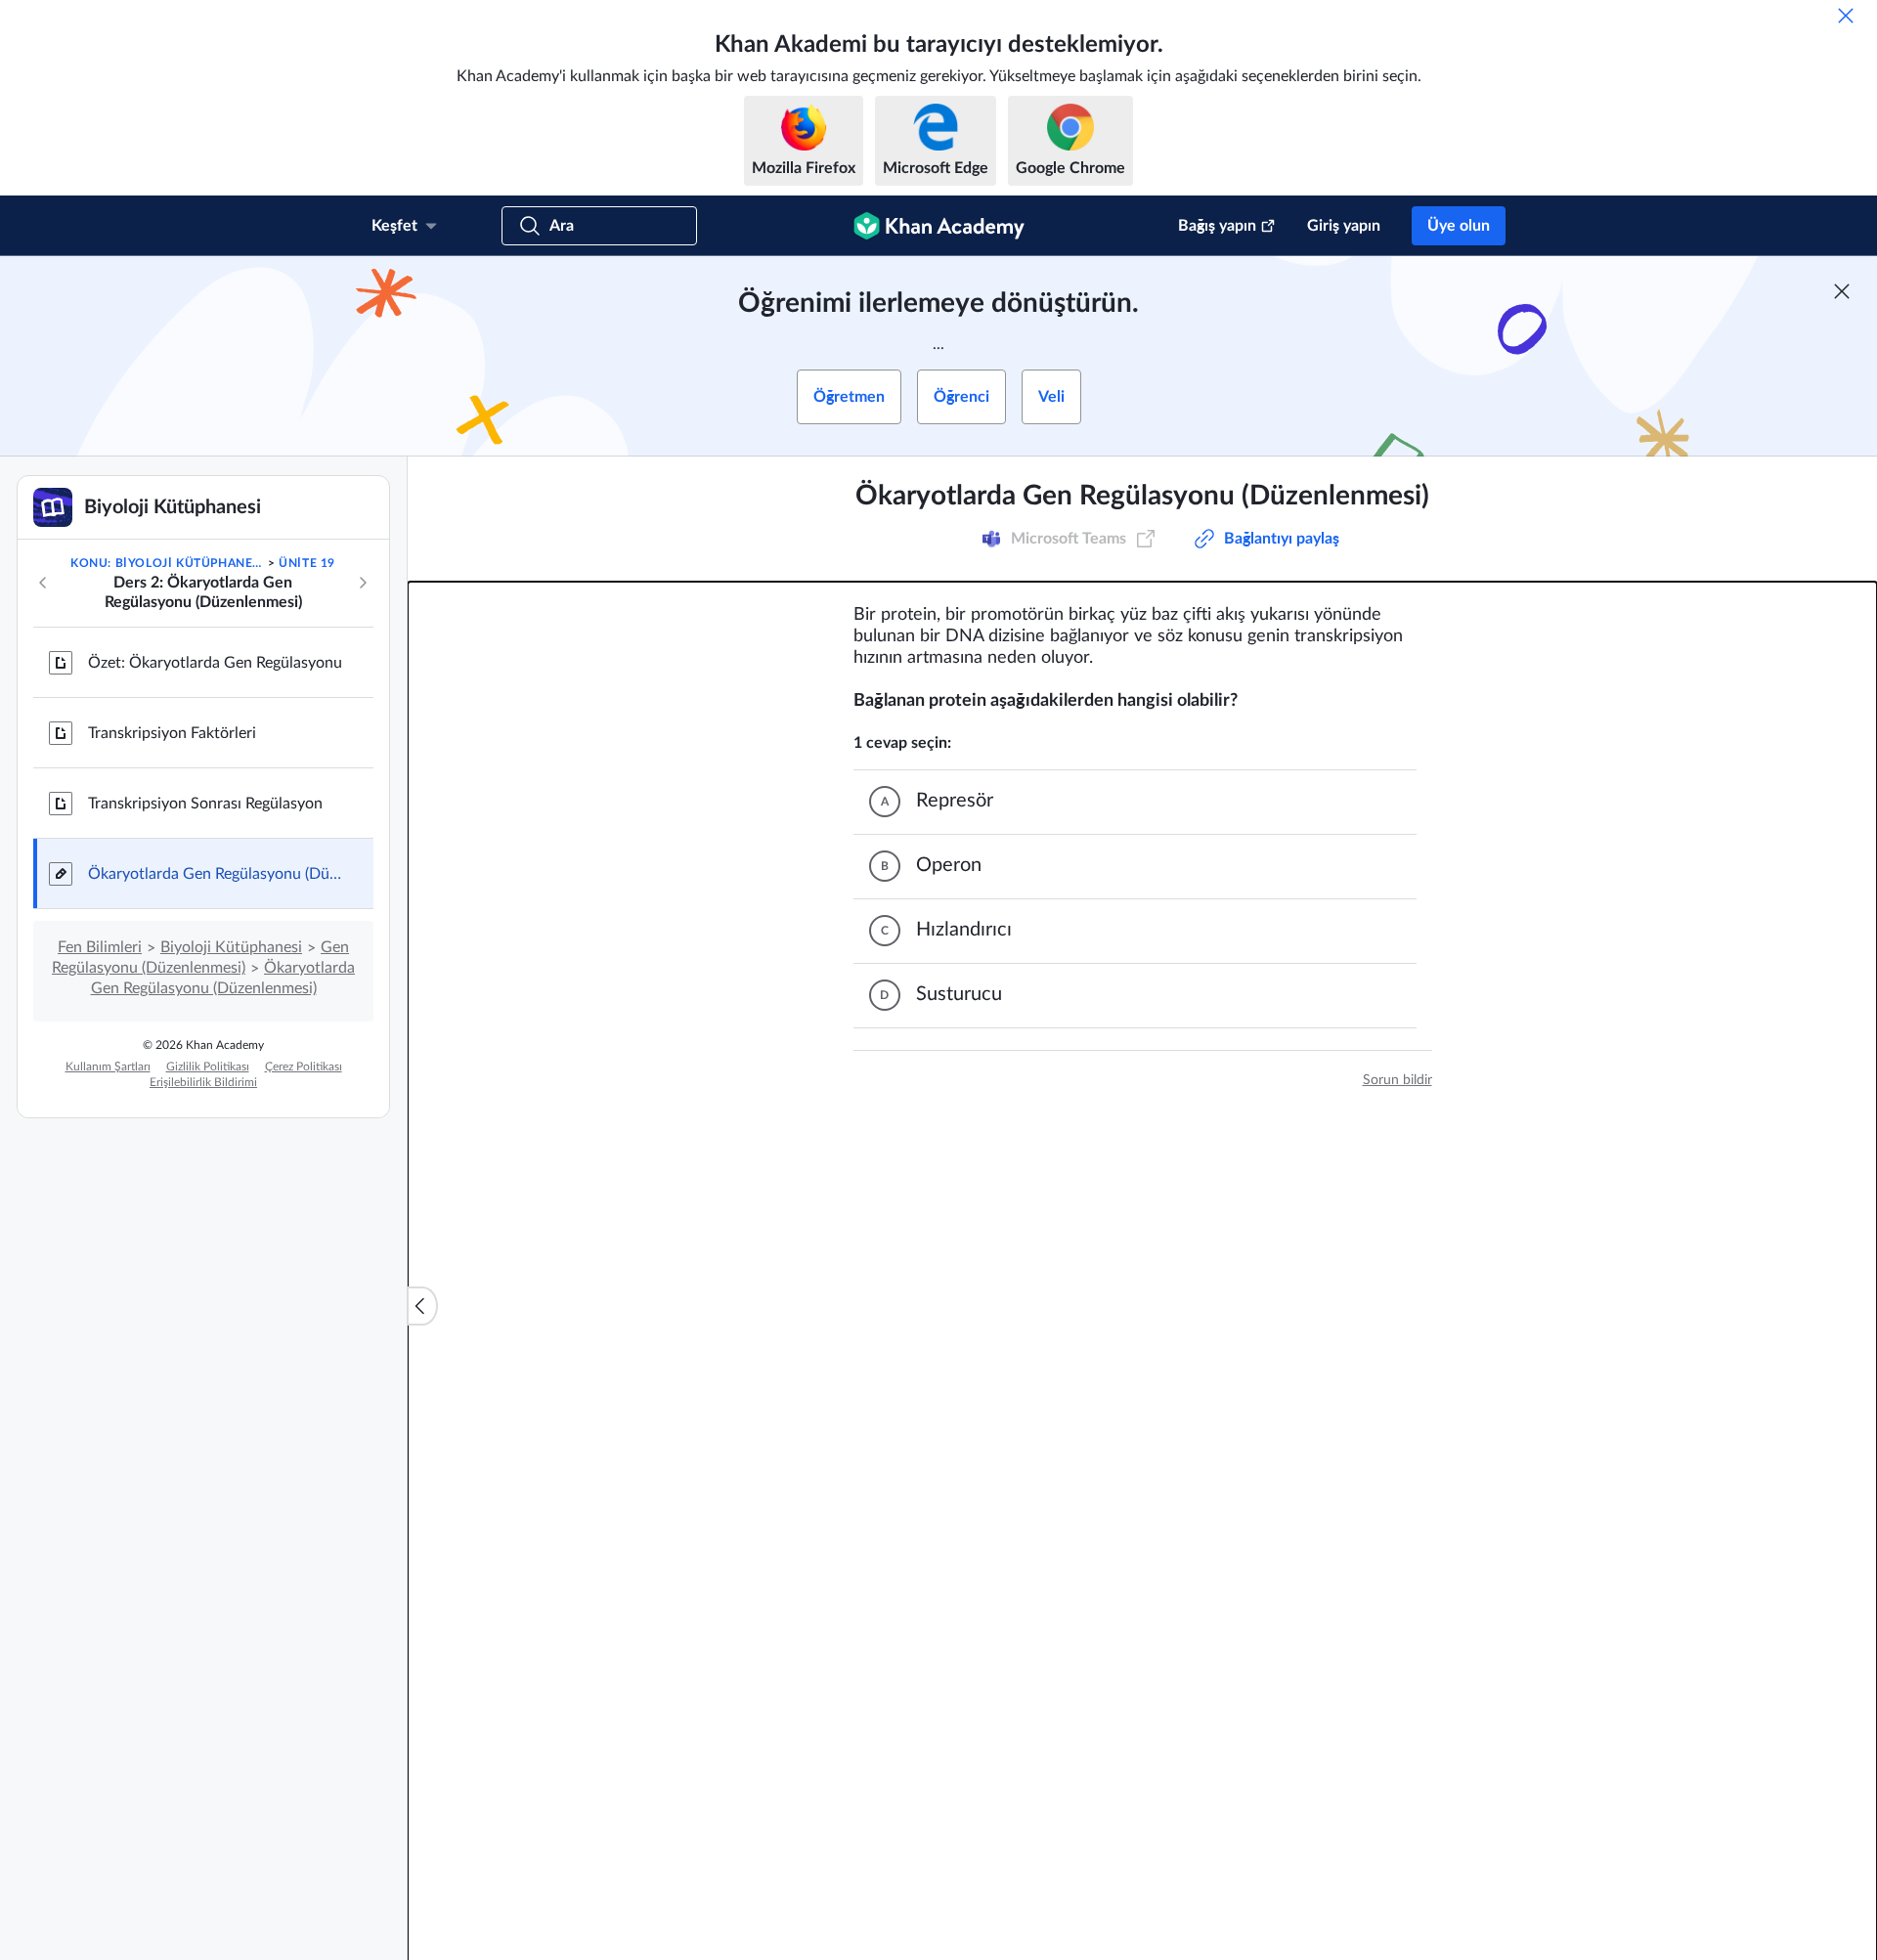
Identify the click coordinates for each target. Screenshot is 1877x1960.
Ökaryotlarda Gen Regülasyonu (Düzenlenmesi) (215, 874)
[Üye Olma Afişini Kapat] (1842, 291)
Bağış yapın (1217, 226)
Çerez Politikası (304, 1067)
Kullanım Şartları (108, 1067)
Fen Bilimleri (100, 947)
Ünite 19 (307, 563)
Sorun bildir (1397, 1080)
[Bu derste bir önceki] (43, 583)
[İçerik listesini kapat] (422, 1306)
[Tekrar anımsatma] (1846, 16)
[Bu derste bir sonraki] (363, 583)
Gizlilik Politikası (208, 1067)
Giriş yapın (1344, 226)
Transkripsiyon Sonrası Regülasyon (205, 804)
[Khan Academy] (939, 226)
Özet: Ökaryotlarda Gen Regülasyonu (215, 663)
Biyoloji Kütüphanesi (231, 947)
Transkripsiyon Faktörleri (172, 733)
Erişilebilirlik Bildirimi (203, 1082)
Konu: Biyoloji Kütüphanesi (167, 563)
